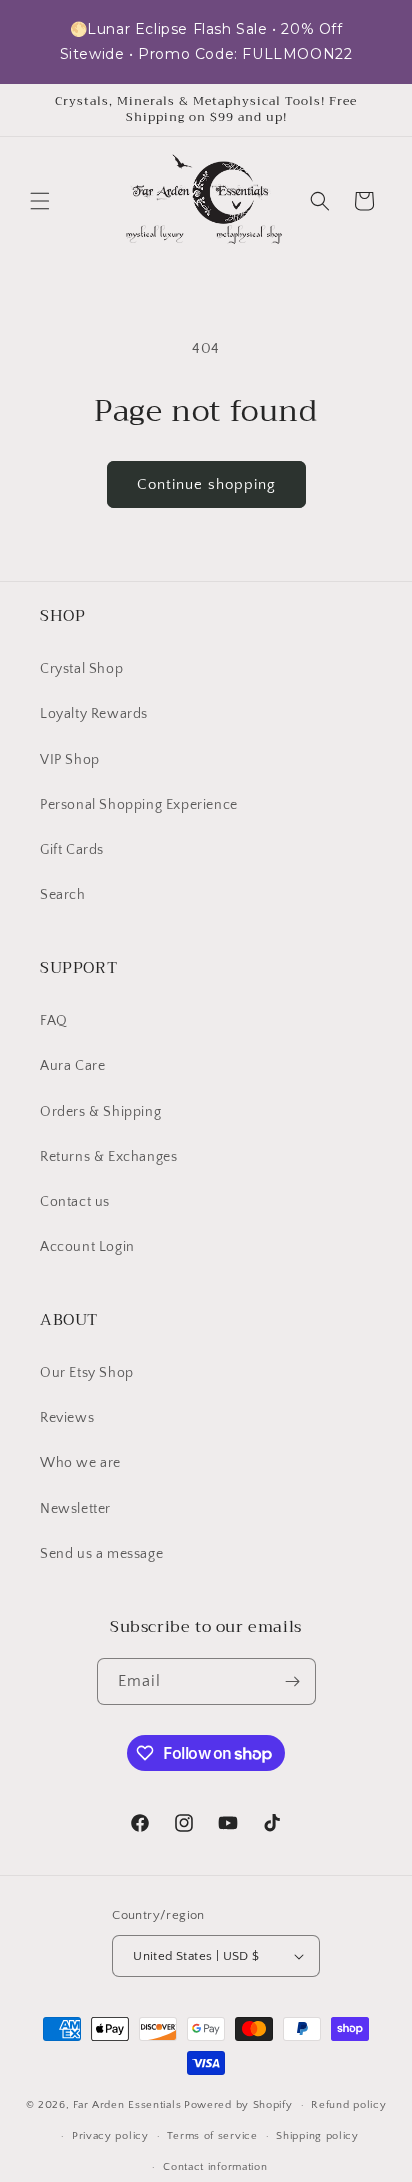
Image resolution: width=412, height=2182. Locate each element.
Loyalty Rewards (94, 714)
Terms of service (212, 2136)
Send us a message (101, 1554)
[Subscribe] (293, 1681)
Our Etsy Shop (87, 1373)
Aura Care (72, 1066)
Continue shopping (206, 484)
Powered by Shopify (238, 2105)
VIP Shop (70, 760)
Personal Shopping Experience (139, 805)
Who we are (80, 1463)
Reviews (67, 1418)
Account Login (87, 1247)
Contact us (75, 1202)
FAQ (54, 1021)
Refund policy (348, 2105)
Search (63, 895)
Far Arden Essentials (127, 2105)
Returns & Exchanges (108, 1157)
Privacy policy (110, 2136)
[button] (40, 201)
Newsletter (75, 1509)
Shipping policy (317, 2136)
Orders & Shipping (100, 1112)
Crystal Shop (81, 669)
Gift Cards (72, 850)
